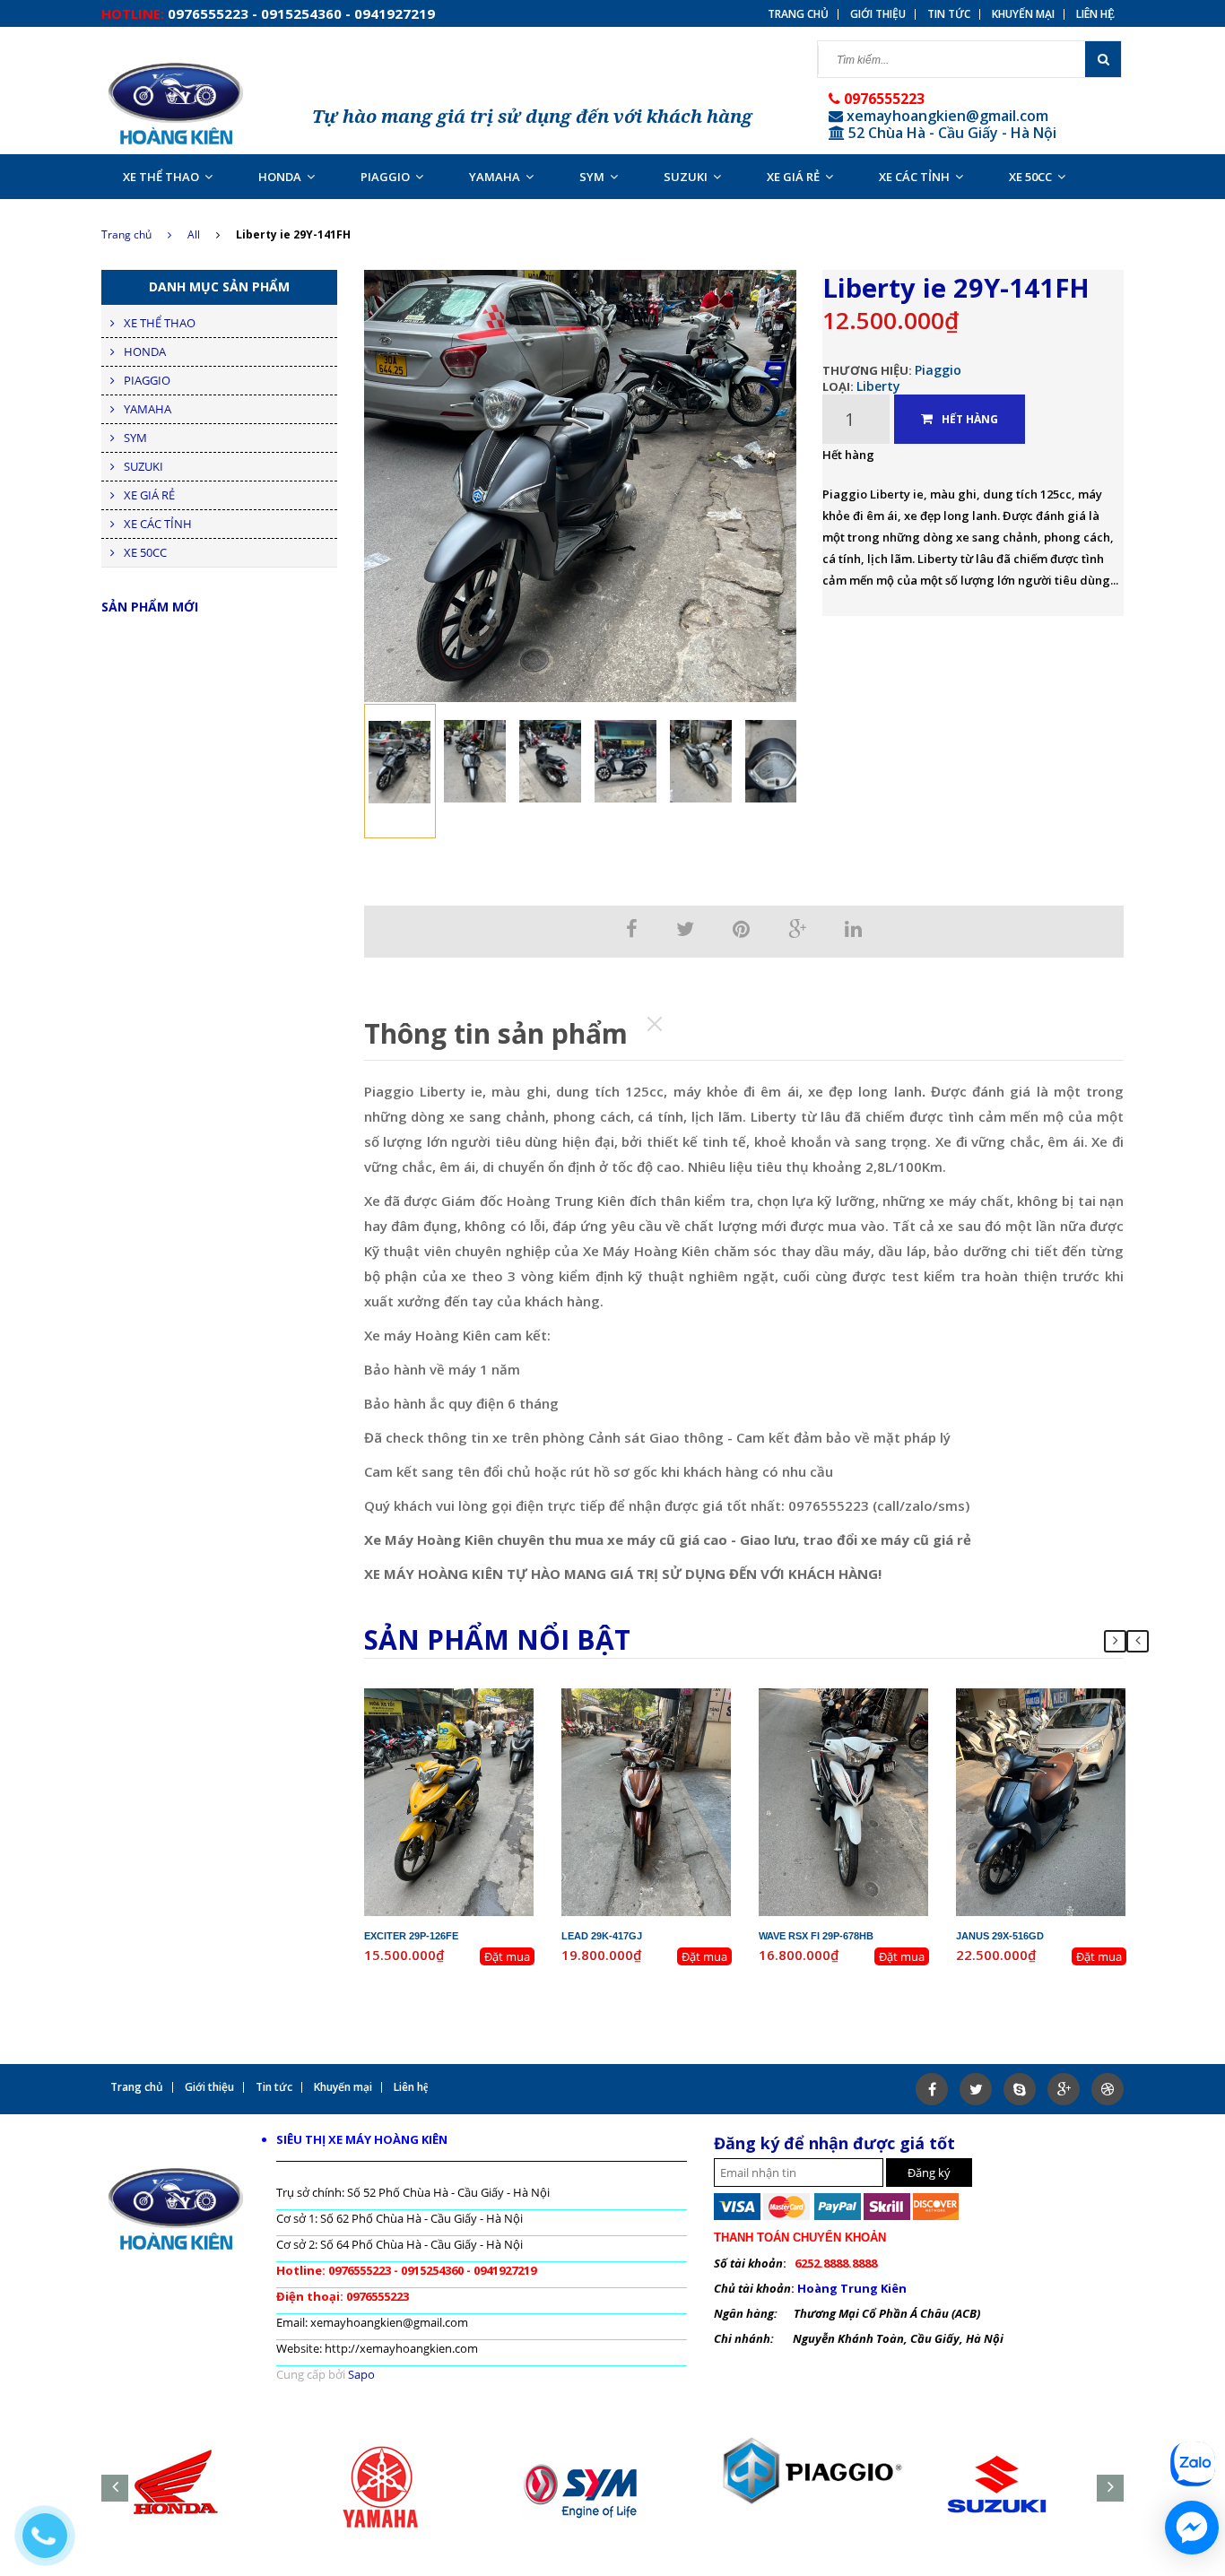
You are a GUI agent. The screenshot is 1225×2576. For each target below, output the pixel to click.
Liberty (878, 386)
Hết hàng (970, 419)
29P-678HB (859, 1696)
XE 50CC (1030, 177)
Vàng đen (476, 1745)
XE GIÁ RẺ (793, 177)
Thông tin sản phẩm (496, 1033)
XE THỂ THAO (161, 177)
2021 (1082, 1713)
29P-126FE (464, 1696)
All (194, 234)
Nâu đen (674, 1745)
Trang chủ (798, 14)
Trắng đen (871, 1745)
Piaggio (938, 370)
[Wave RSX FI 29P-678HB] (844, 1800)
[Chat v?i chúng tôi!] (1192, 2528)
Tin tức (949, 14)
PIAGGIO (385, 177)
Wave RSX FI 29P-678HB (816, 1936)
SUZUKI (686, 177)
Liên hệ (1095, 14)
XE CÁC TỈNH (914, 177)
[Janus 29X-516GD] (1041, 1800)
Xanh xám (1068, 1745)
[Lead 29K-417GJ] (647, 1800)
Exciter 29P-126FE (411, 1936)
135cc (482, 1729)
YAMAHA (495, 177)
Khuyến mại (1023, 14)
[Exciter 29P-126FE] (449, 1800)
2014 (688, 1713)
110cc (877, 1729)
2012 (491, 1713)
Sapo (361, 2374)
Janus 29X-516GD (1000, 1936)
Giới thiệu (878, 14)
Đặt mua (507, 1956)
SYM (592, 177)
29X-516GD (1056, 1696)
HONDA (280, 177)
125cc (679, 1729)
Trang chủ (126, 234)
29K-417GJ (661, 1696)
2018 (885, 1713)
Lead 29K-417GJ (602, 1936)
